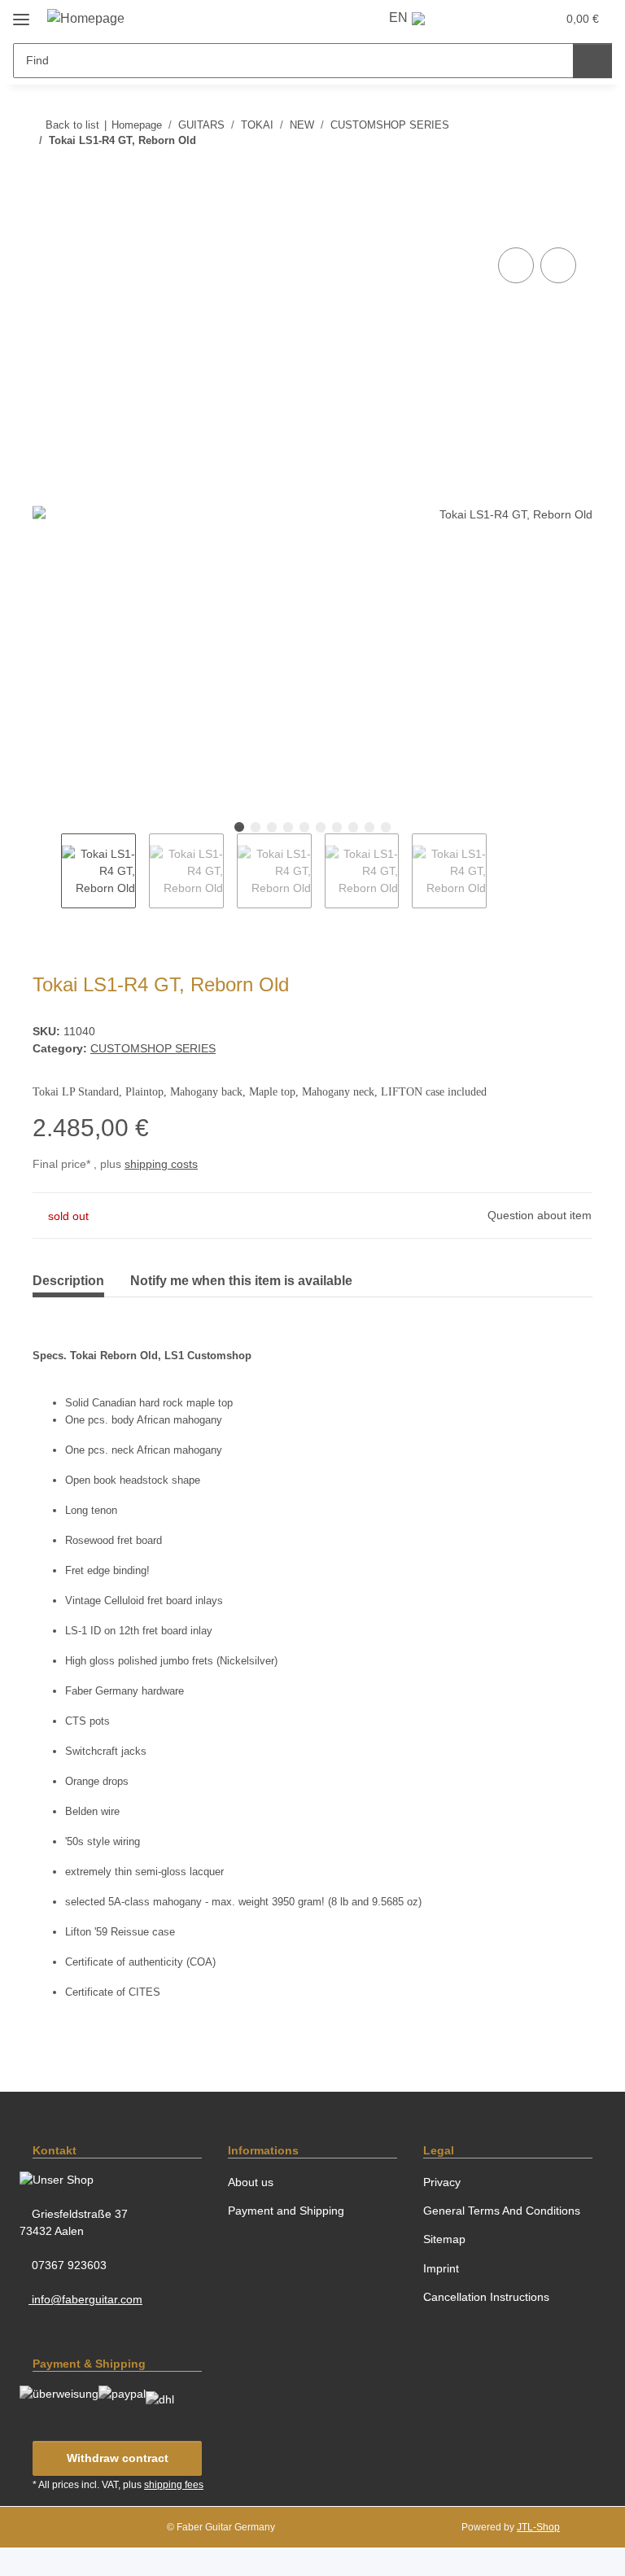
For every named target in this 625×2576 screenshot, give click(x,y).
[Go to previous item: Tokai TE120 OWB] (540, 173)
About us (251, 2182)
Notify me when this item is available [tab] (241, 1281)
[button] (472, 18)
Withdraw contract (118, 2458)
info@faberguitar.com (85, 2299)
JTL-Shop (538, 2527)
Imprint (441, 2268)
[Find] (592, 61)
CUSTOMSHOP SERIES (153, 1048)
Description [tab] (68, 1281)
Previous (47, 871)
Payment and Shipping (286, 2211)
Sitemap (444, 2239)
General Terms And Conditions (502, 2211)
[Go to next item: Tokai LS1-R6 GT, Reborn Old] (575, 173)
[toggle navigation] (21, 13)
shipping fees (174, 2485)
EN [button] (398, 17)
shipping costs (161, 1164)
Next (501, 871)
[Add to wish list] (558, 265)
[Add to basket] (46, 225)
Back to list (72, 125)
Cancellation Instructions (486, 2297)
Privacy (442, 2182)
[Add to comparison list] (516, 265)
